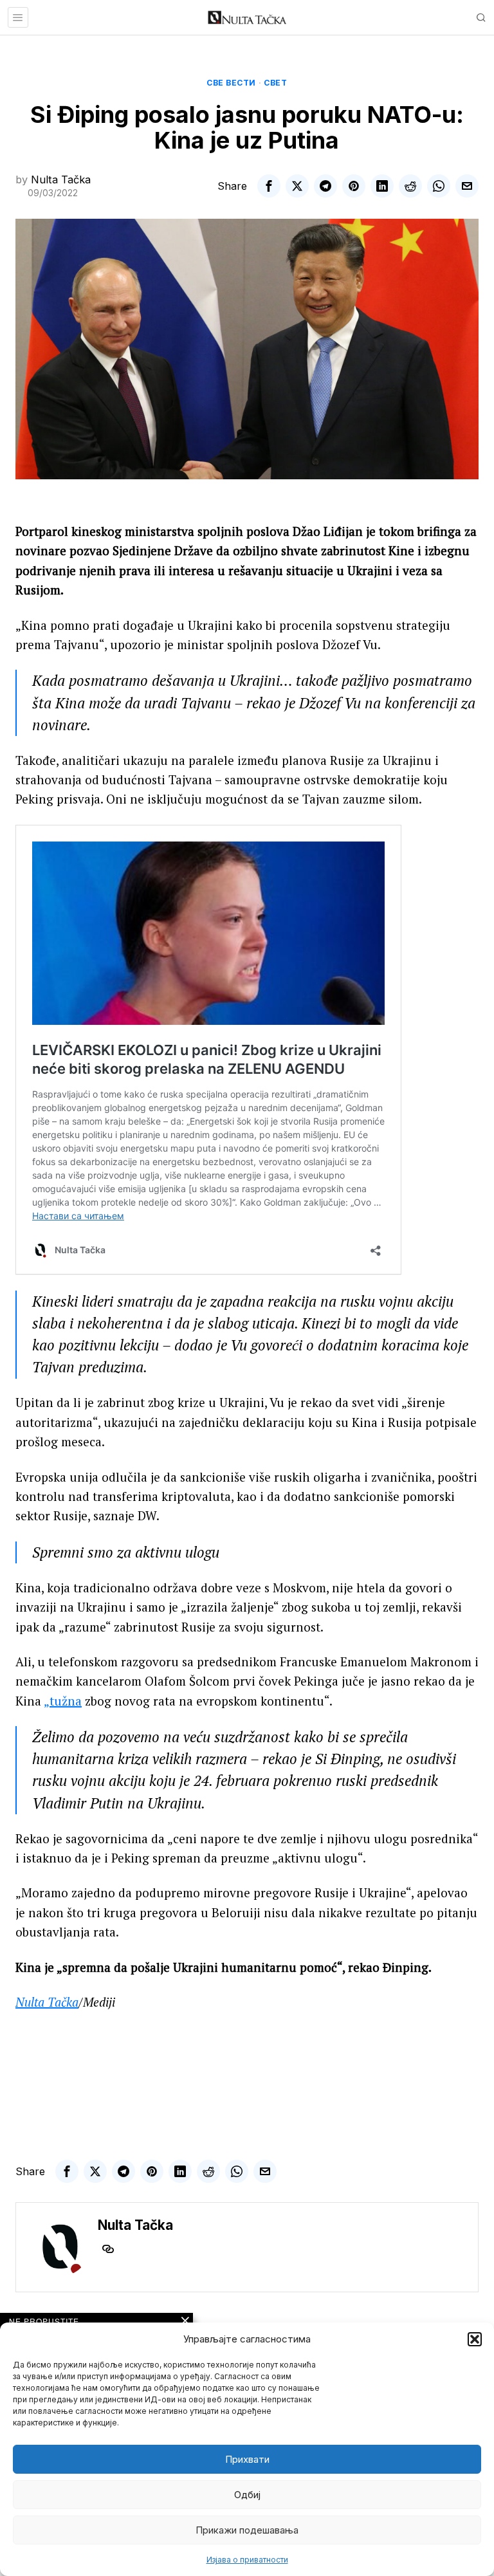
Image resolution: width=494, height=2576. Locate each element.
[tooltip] (269, 186)
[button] (475, 2339)
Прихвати (247, 2459)
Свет (275, 83)
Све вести (231, 83)
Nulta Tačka (61, 179)
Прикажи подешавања (247, 2530)
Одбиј (247, 2495)
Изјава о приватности (247, 2560)
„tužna (63, 1701)
